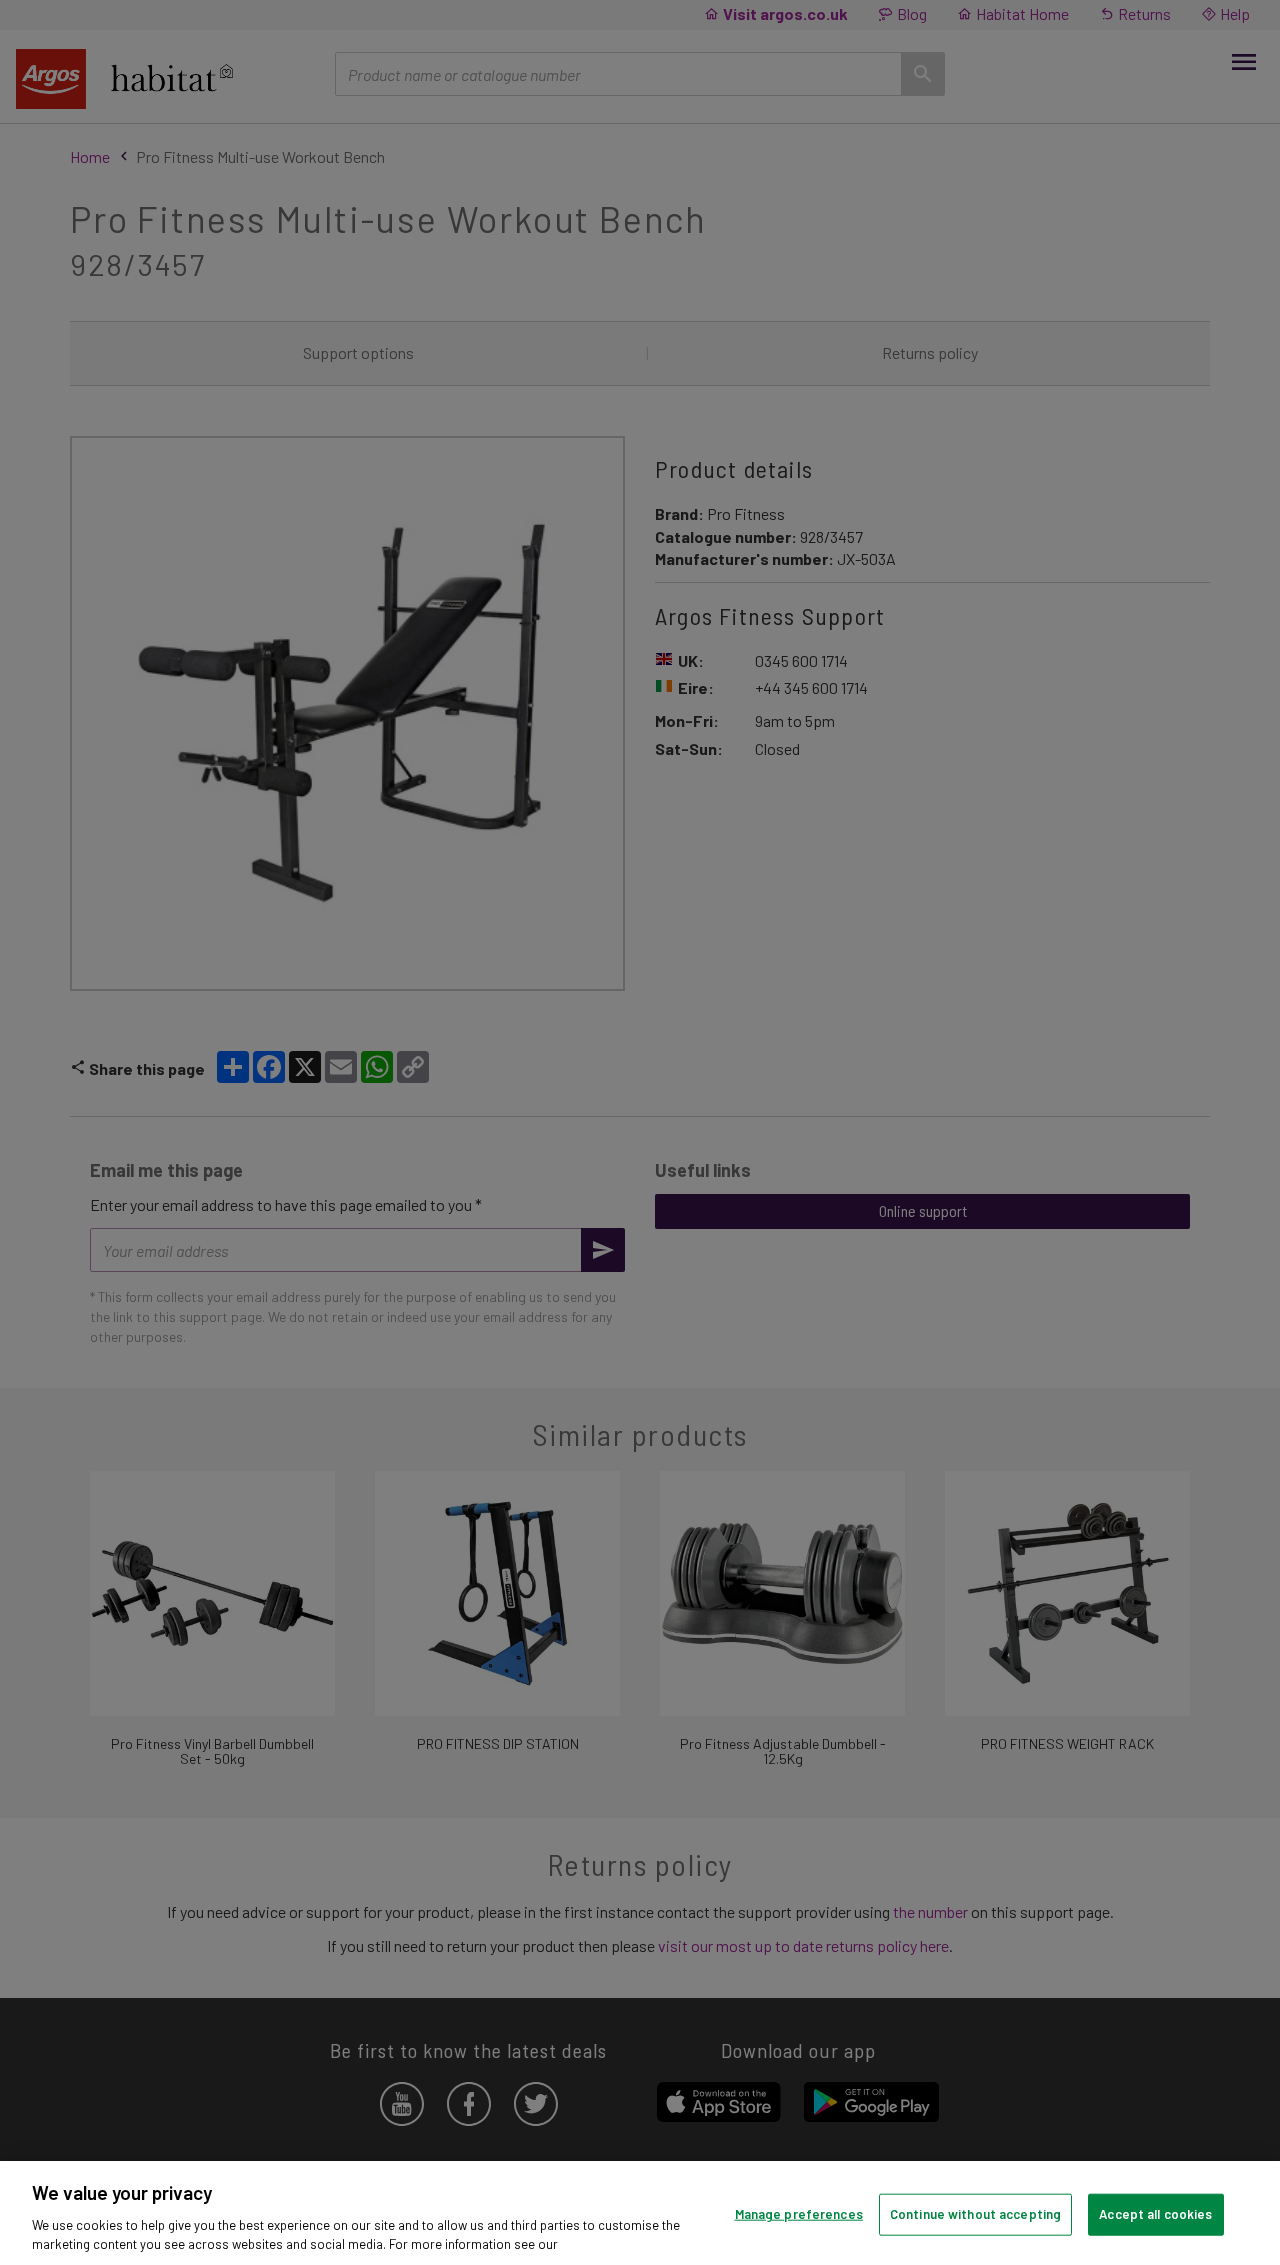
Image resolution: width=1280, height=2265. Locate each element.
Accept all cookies (1155, 2214)
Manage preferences (799, 2214)
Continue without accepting (975, 2214)
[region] (640, 2213)
